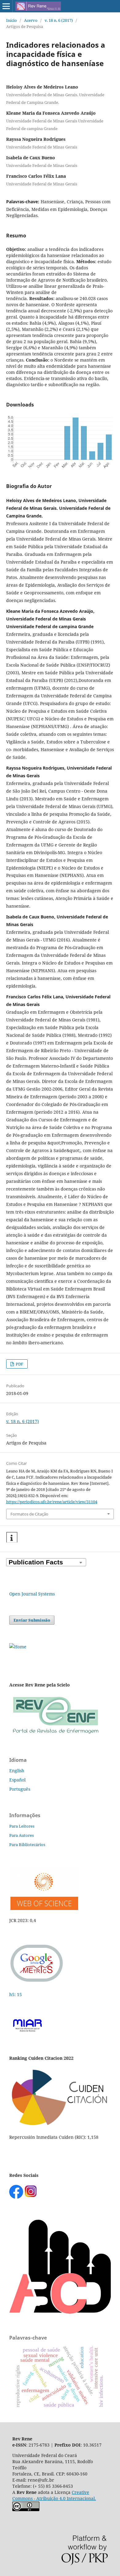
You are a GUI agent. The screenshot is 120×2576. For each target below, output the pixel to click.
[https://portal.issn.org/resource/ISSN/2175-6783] (18, 1647)
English (17, 1771)
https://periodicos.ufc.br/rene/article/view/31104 (52, 1502)
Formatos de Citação (29, 1514)
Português (20, 1789)
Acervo (31, 20)
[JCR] (44, 1908)
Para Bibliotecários (27, 1845)
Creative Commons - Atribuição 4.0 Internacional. (54, 2495)
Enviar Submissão (32, 1620)
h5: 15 (16, 1994)
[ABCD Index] (60, 2312)
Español (17, 1780)
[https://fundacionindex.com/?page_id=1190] (60, 2125)
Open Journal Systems (32, 1594)
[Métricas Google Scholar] (37, 1982)
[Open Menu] (6, 6)
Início (12, 20)
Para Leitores (22, 1826)
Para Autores (22, 1835)
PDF (19, 1364)
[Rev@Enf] (55, 1734)
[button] (12, 1538)
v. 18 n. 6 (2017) (59, 20)
